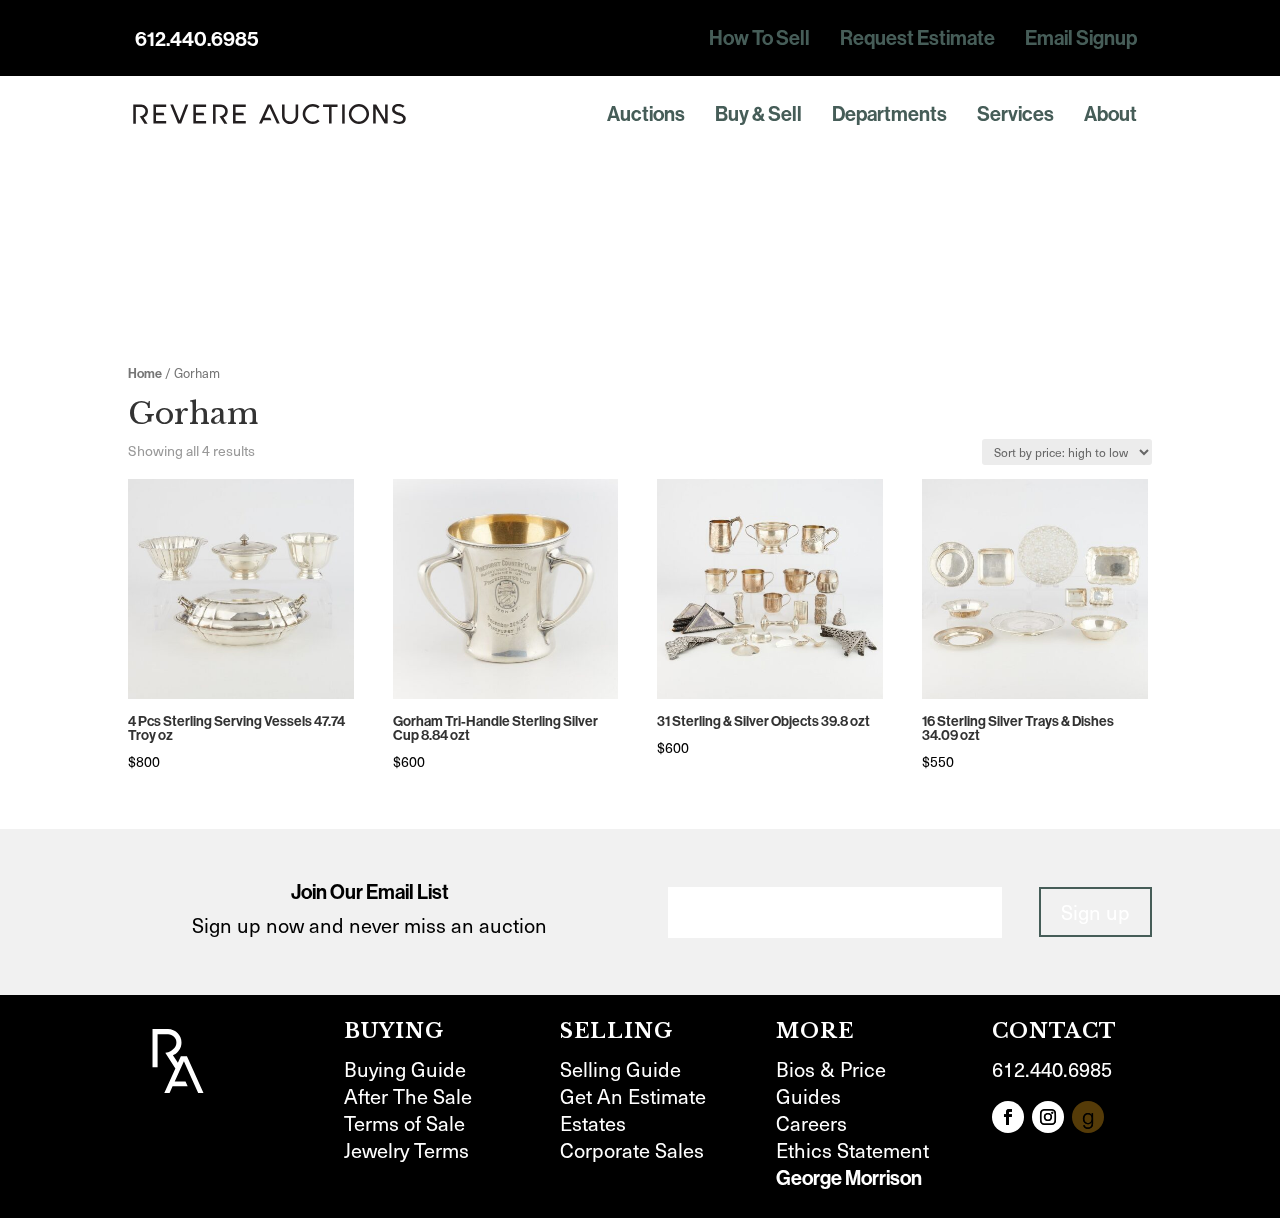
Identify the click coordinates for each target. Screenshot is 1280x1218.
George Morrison (849, 1178)
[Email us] (1088, 1117)
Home (145, 373)
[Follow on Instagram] (1048, 1117)
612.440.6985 (197, 39)
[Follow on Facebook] (1008, 1117)
